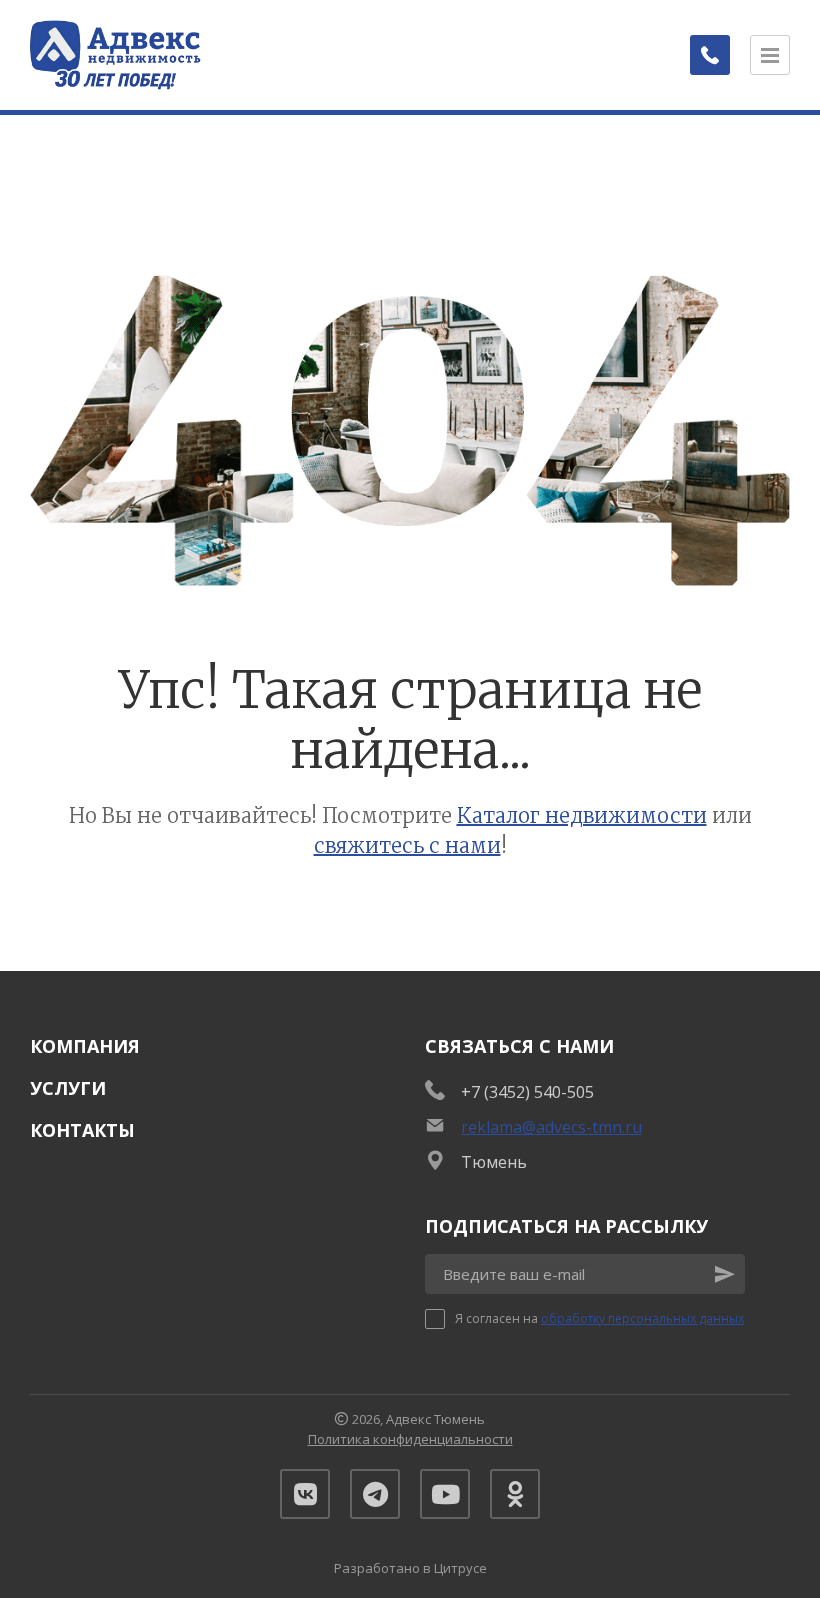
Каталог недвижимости (582, 815)
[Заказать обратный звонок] (710, 55)
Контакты (82, 1130)
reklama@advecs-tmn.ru (551, 1127)
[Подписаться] (725, 1274)
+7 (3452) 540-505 (527, 1092)
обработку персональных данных (642, 1318)
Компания (85, 1046)
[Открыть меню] (770, 55)
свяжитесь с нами (407, 845)
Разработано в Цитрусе (410, 1568)
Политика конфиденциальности (410, 1439)
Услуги (68, 1088)
